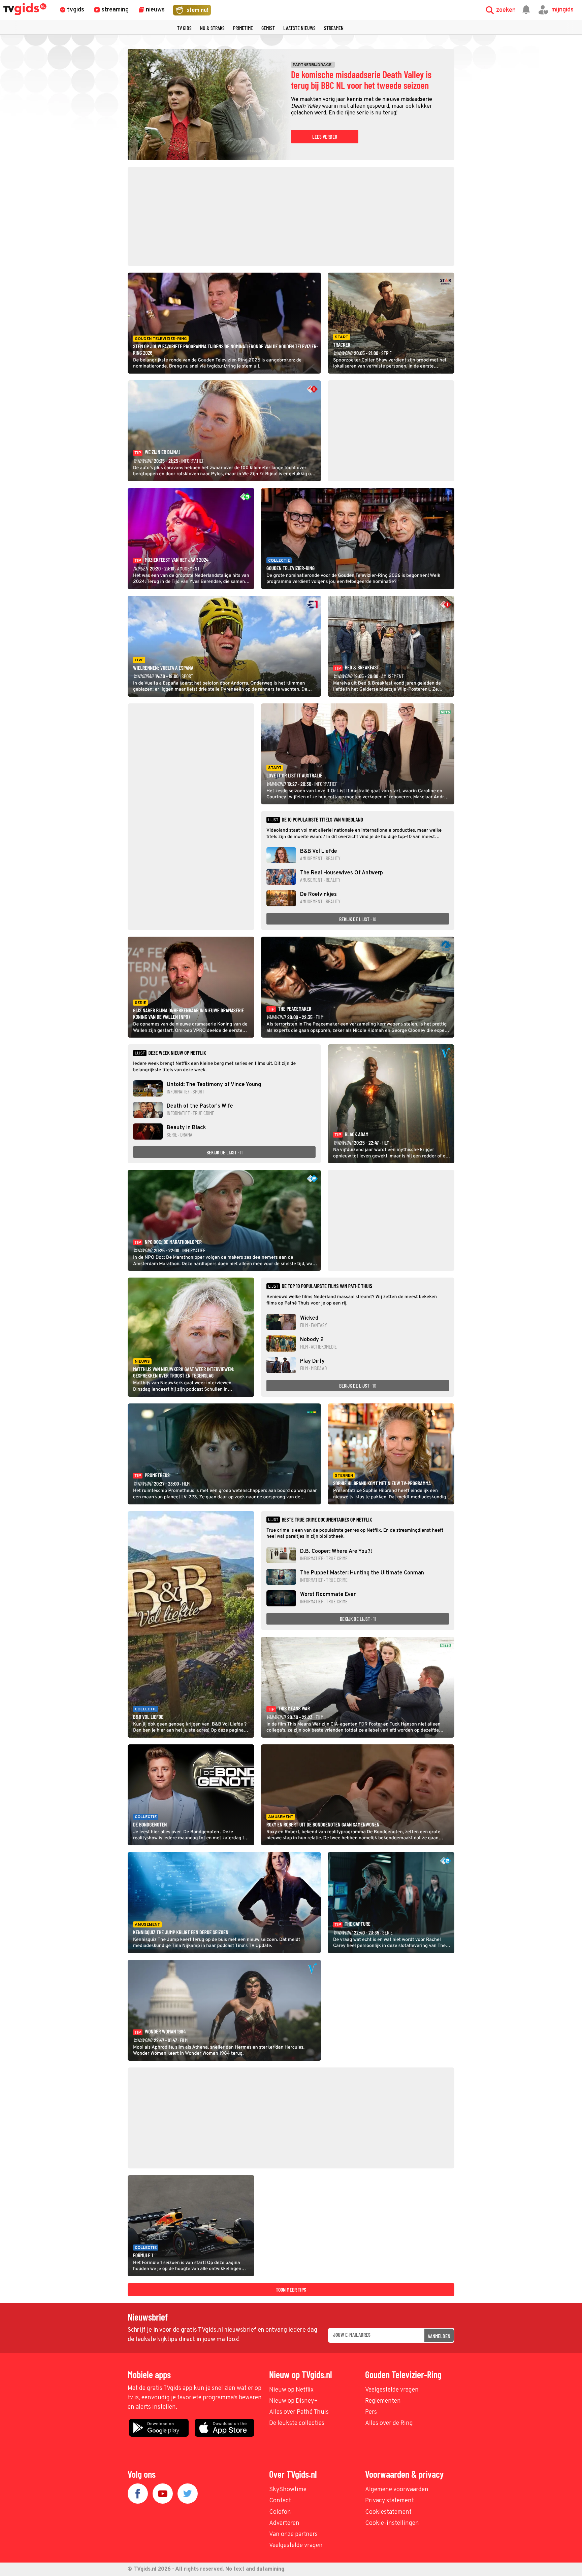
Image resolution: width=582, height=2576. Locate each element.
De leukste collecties (297, 2423)
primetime (243, 28)
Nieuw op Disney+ (294, 2401)
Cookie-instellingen (392, 2523)
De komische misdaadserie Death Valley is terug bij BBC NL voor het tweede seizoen (361, 80)
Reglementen (383, 2401)
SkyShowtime (288, 2490)
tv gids (184, 28)
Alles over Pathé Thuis (299, 2412)
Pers (371, 2412)
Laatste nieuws (299, 28)
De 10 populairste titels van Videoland (322, 820)
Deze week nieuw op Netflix (177, 1053)
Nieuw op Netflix (291, 2390)
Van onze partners (293, 2534)
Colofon (280, 2512)
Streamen (334, 28)
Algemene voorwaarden (397, 2490)
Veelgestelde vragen (392, 2390)
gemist (268, 28)
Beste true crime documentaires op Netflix (327, 1520)
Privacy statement (390, 2501)
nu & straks (212, 28)
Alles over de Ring (389, 2423)
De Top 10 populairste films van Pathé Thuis (327, 1286)
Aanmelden (439, 2336)
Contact (280, 2501)
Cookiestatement (388, 2512)
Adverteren (284, 2523)
